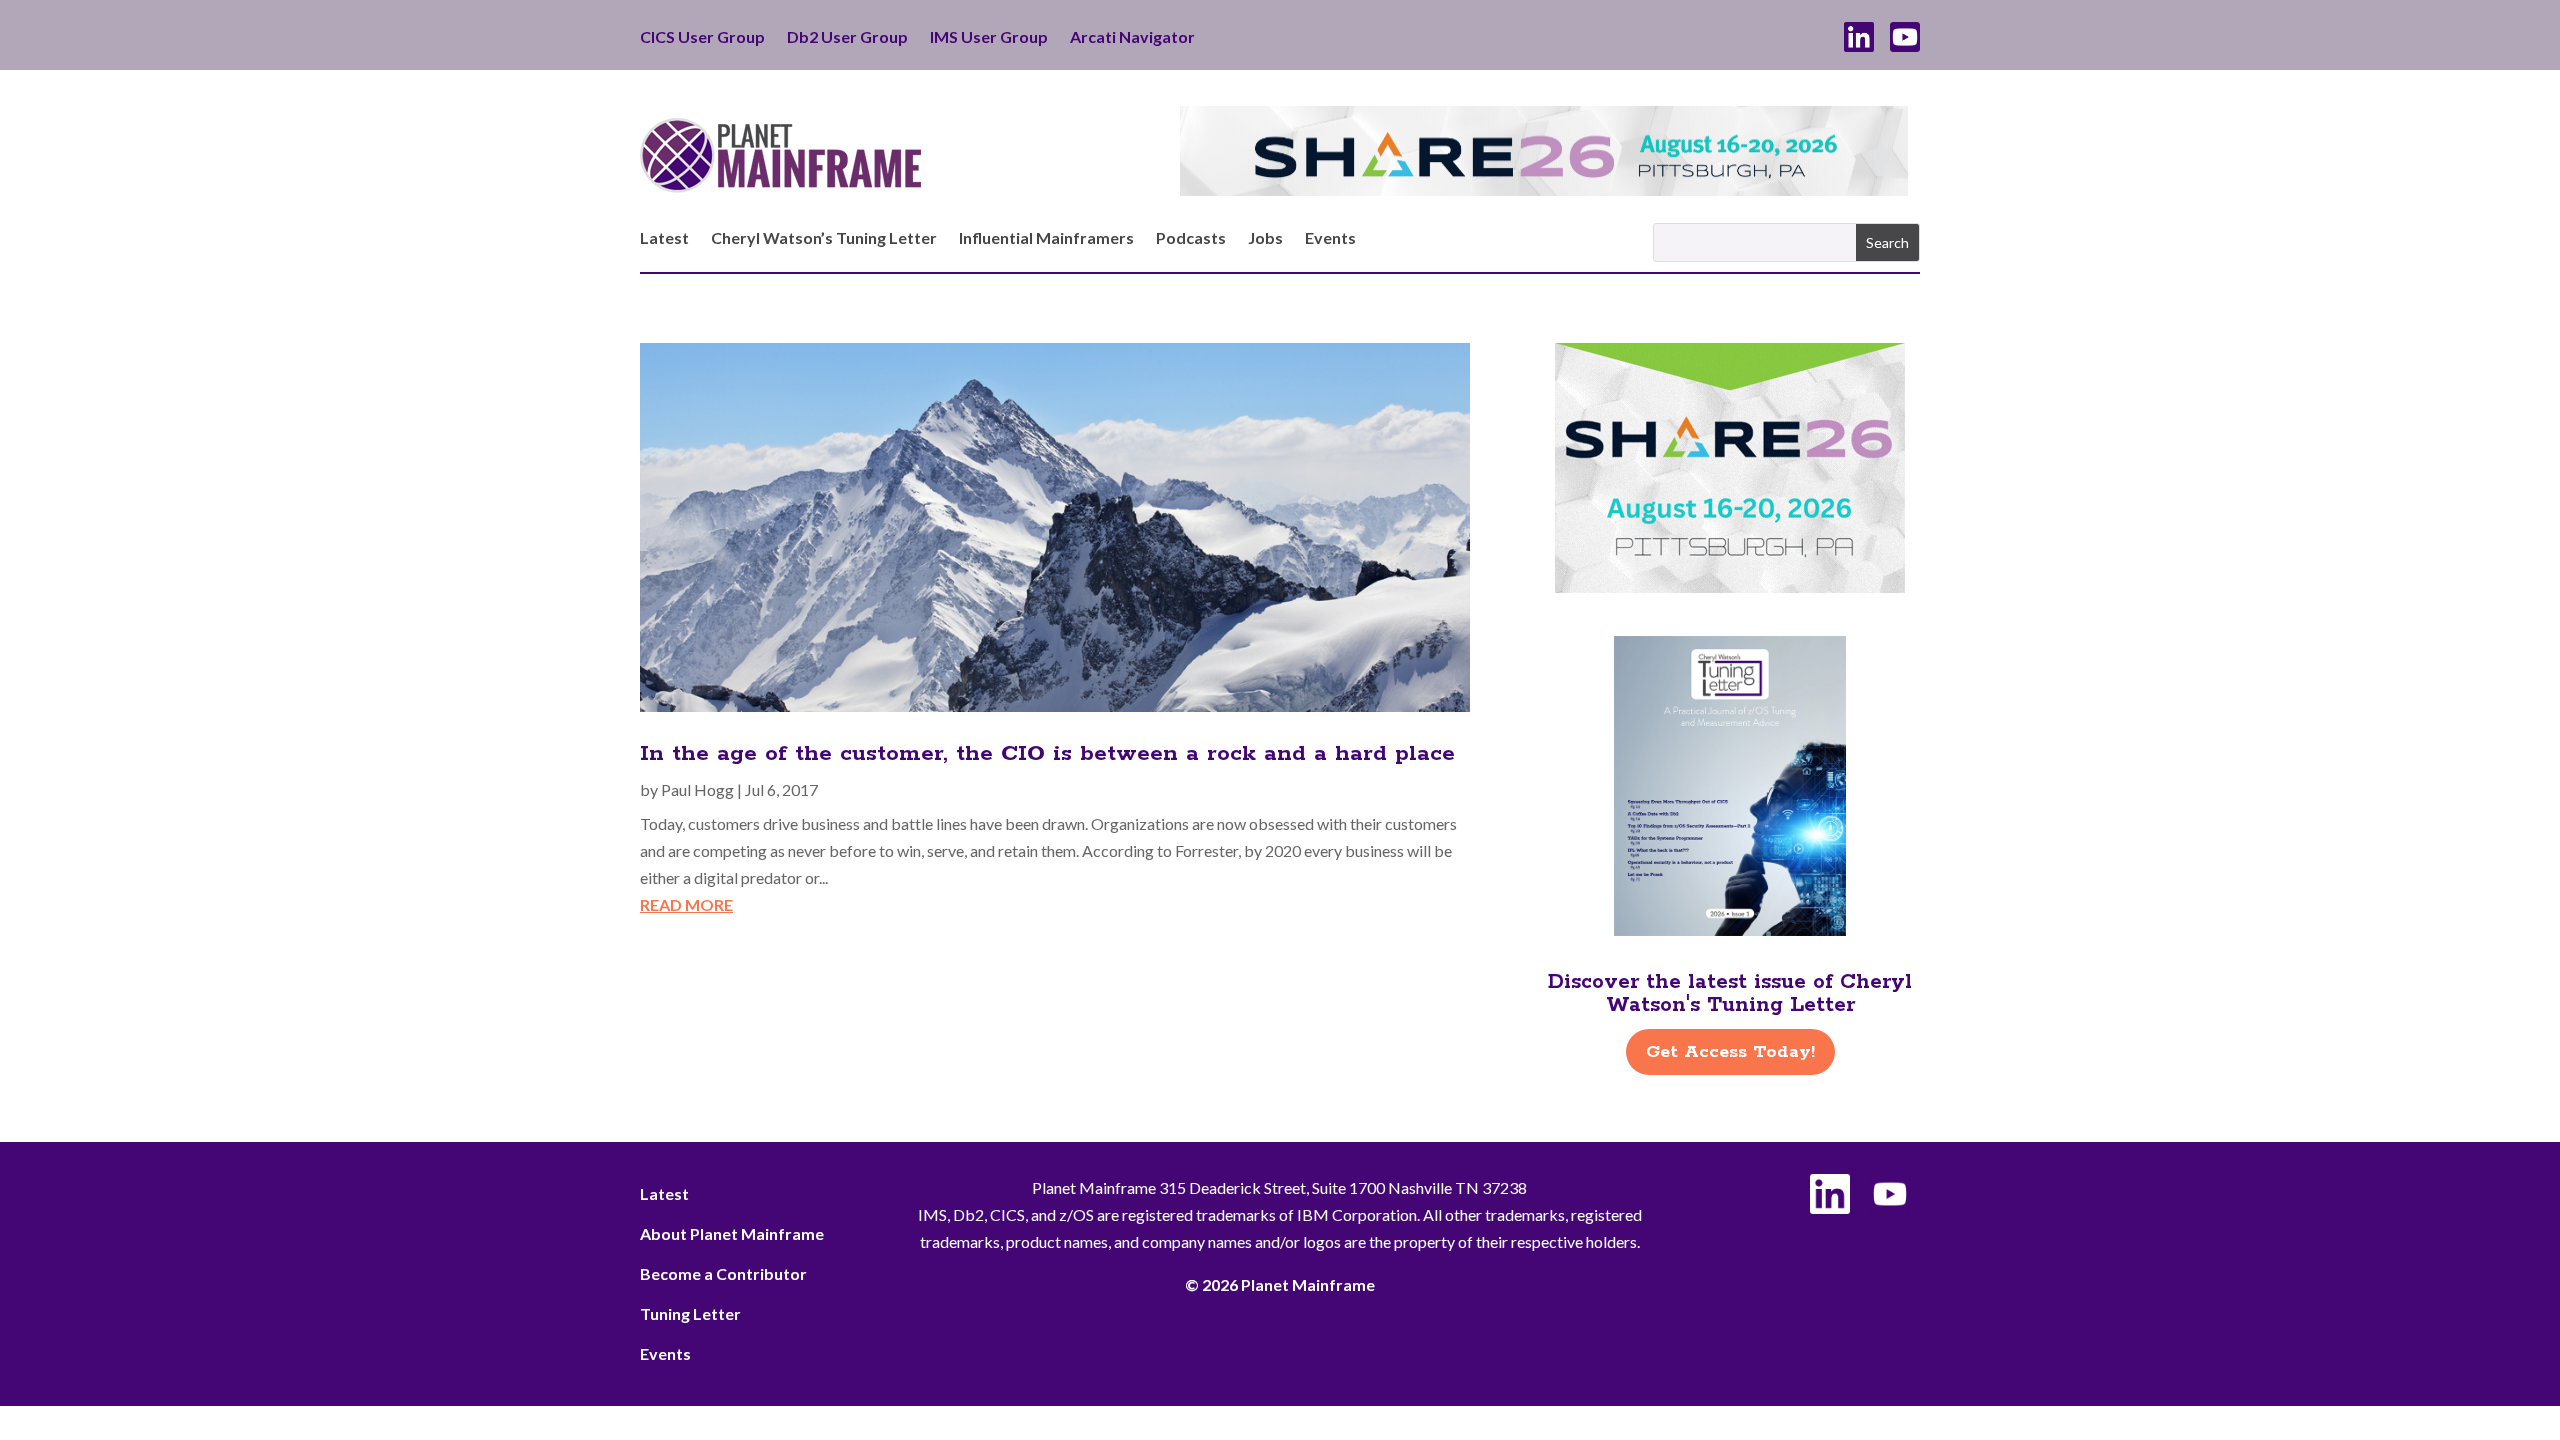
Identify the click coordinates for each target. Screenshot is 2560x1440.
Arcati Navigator (1132, 38)
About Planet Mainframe (732, 1233)
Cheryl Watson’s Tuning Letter (824, 239)
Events (1330, 239)
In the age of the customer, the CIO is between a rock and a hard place (1047, 754)
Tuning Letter (690, 1313)
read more (686, 904)
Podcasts (1191, 239)
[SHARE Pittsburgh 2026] (1544, 189)
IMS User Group (989, 38)
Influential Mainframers (1046, 239)
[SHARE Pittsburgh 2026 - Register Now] (1730, 586)
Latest (664, 239)
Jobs (1265, 239)
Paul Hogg (697, 789)
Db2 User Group (847, 38)
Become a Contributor (723, 1273)
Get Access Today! (1730, 1052)
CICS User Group (702, 38)
